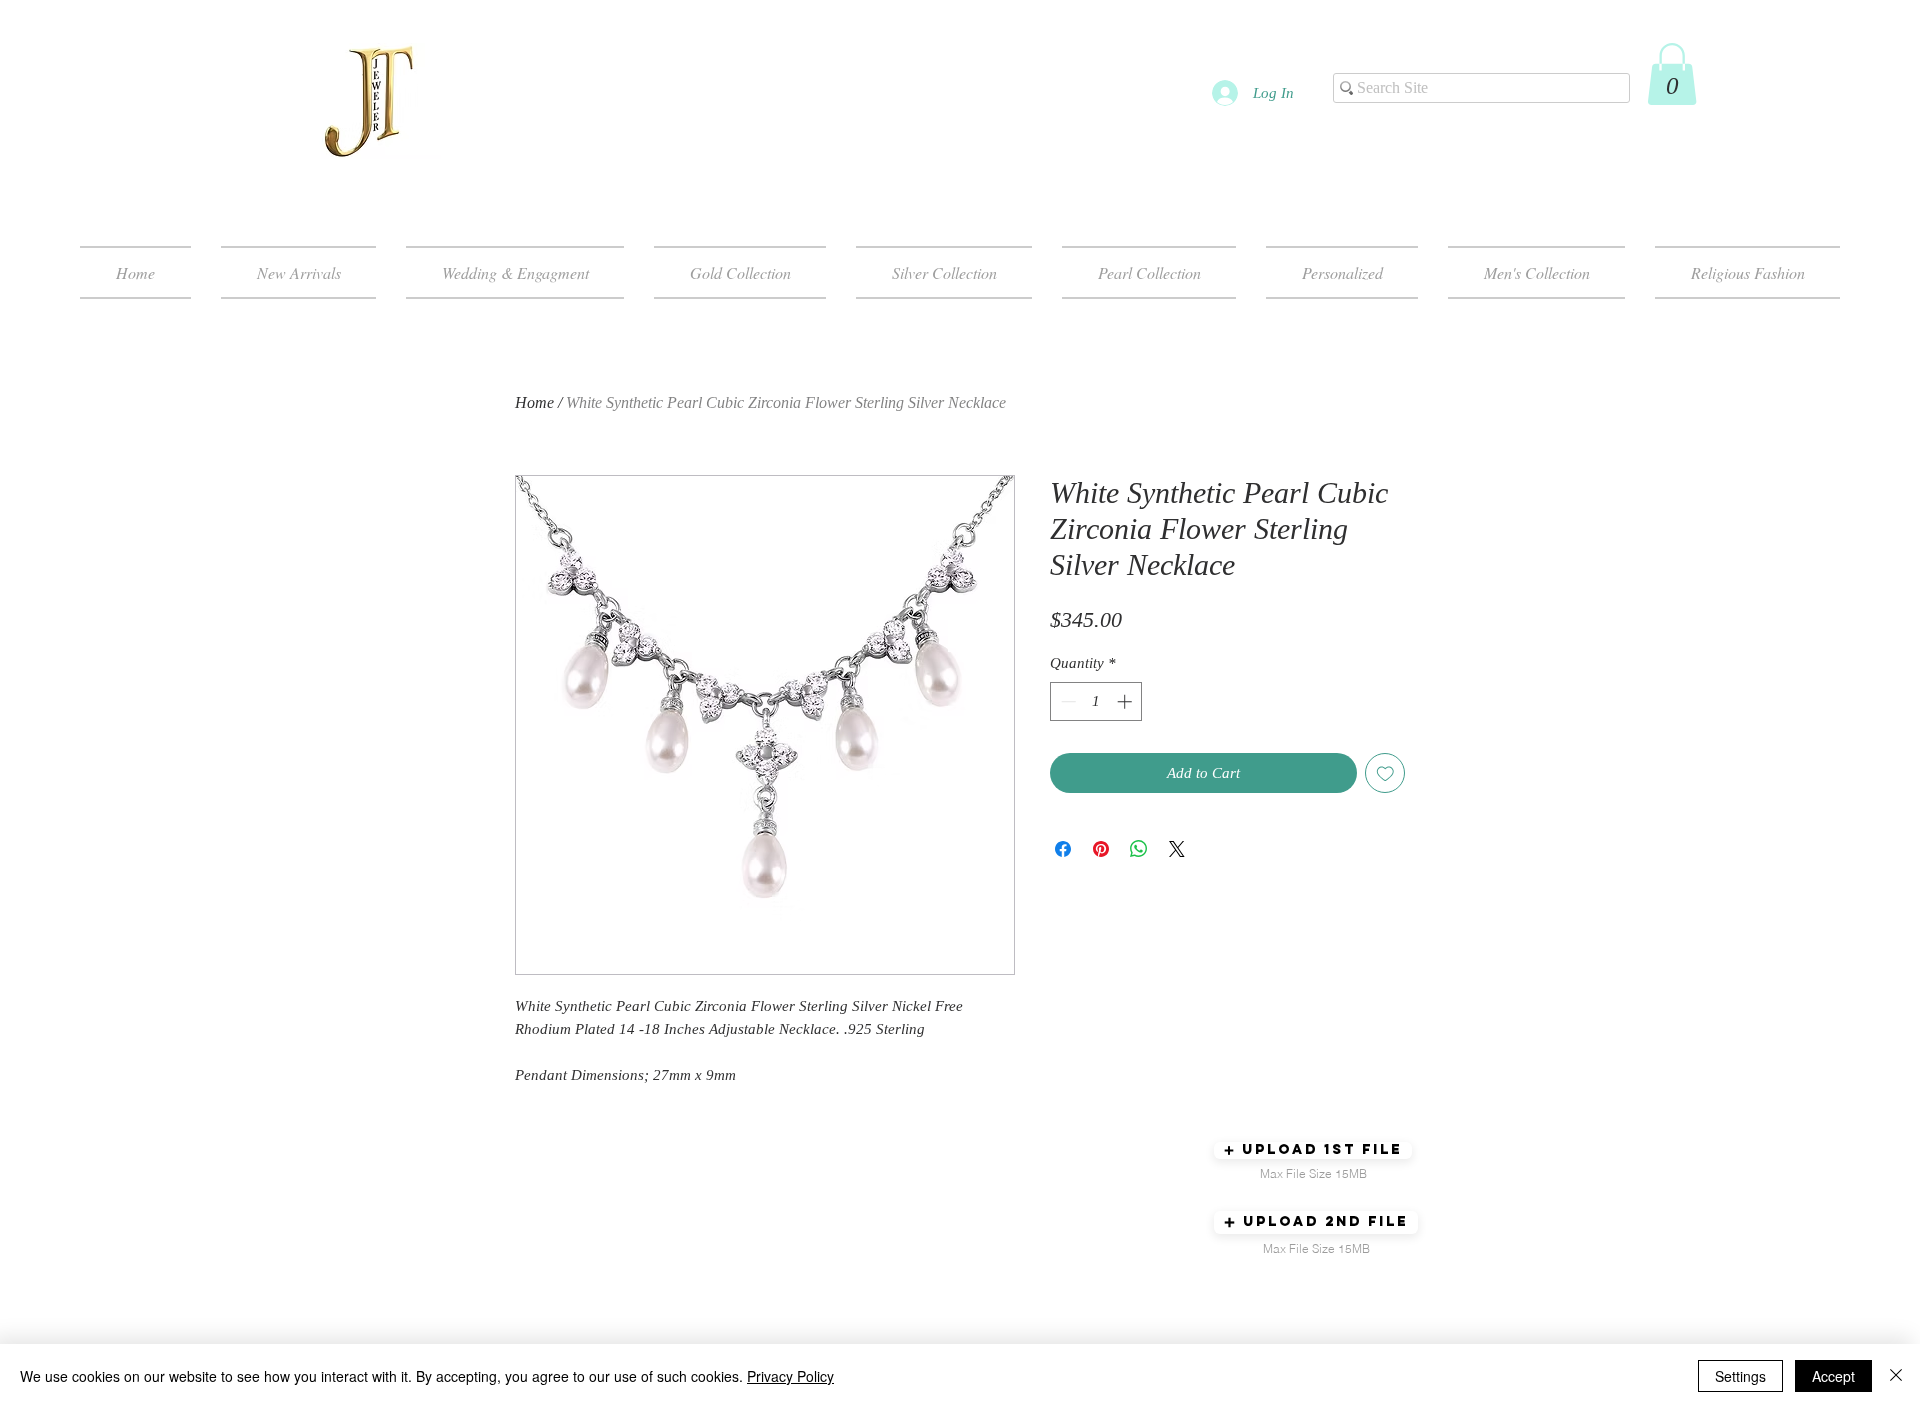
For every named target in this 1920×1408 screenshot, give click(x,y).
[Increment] (1126, 701)
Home (534, 402)
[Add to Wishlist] (1385, 773)
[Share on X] (1177, 849)
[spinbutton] (1096, 701)
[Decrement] (1066, 701)
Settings (1740, 1376)
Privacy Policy (790, 1376)
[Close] (1896, 1376)
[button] (1672, 74)
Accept (1833, 1376)
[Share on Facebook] (1063, 849)
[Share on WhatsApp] (1139, 849)
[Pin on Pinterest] (1101, 849)
